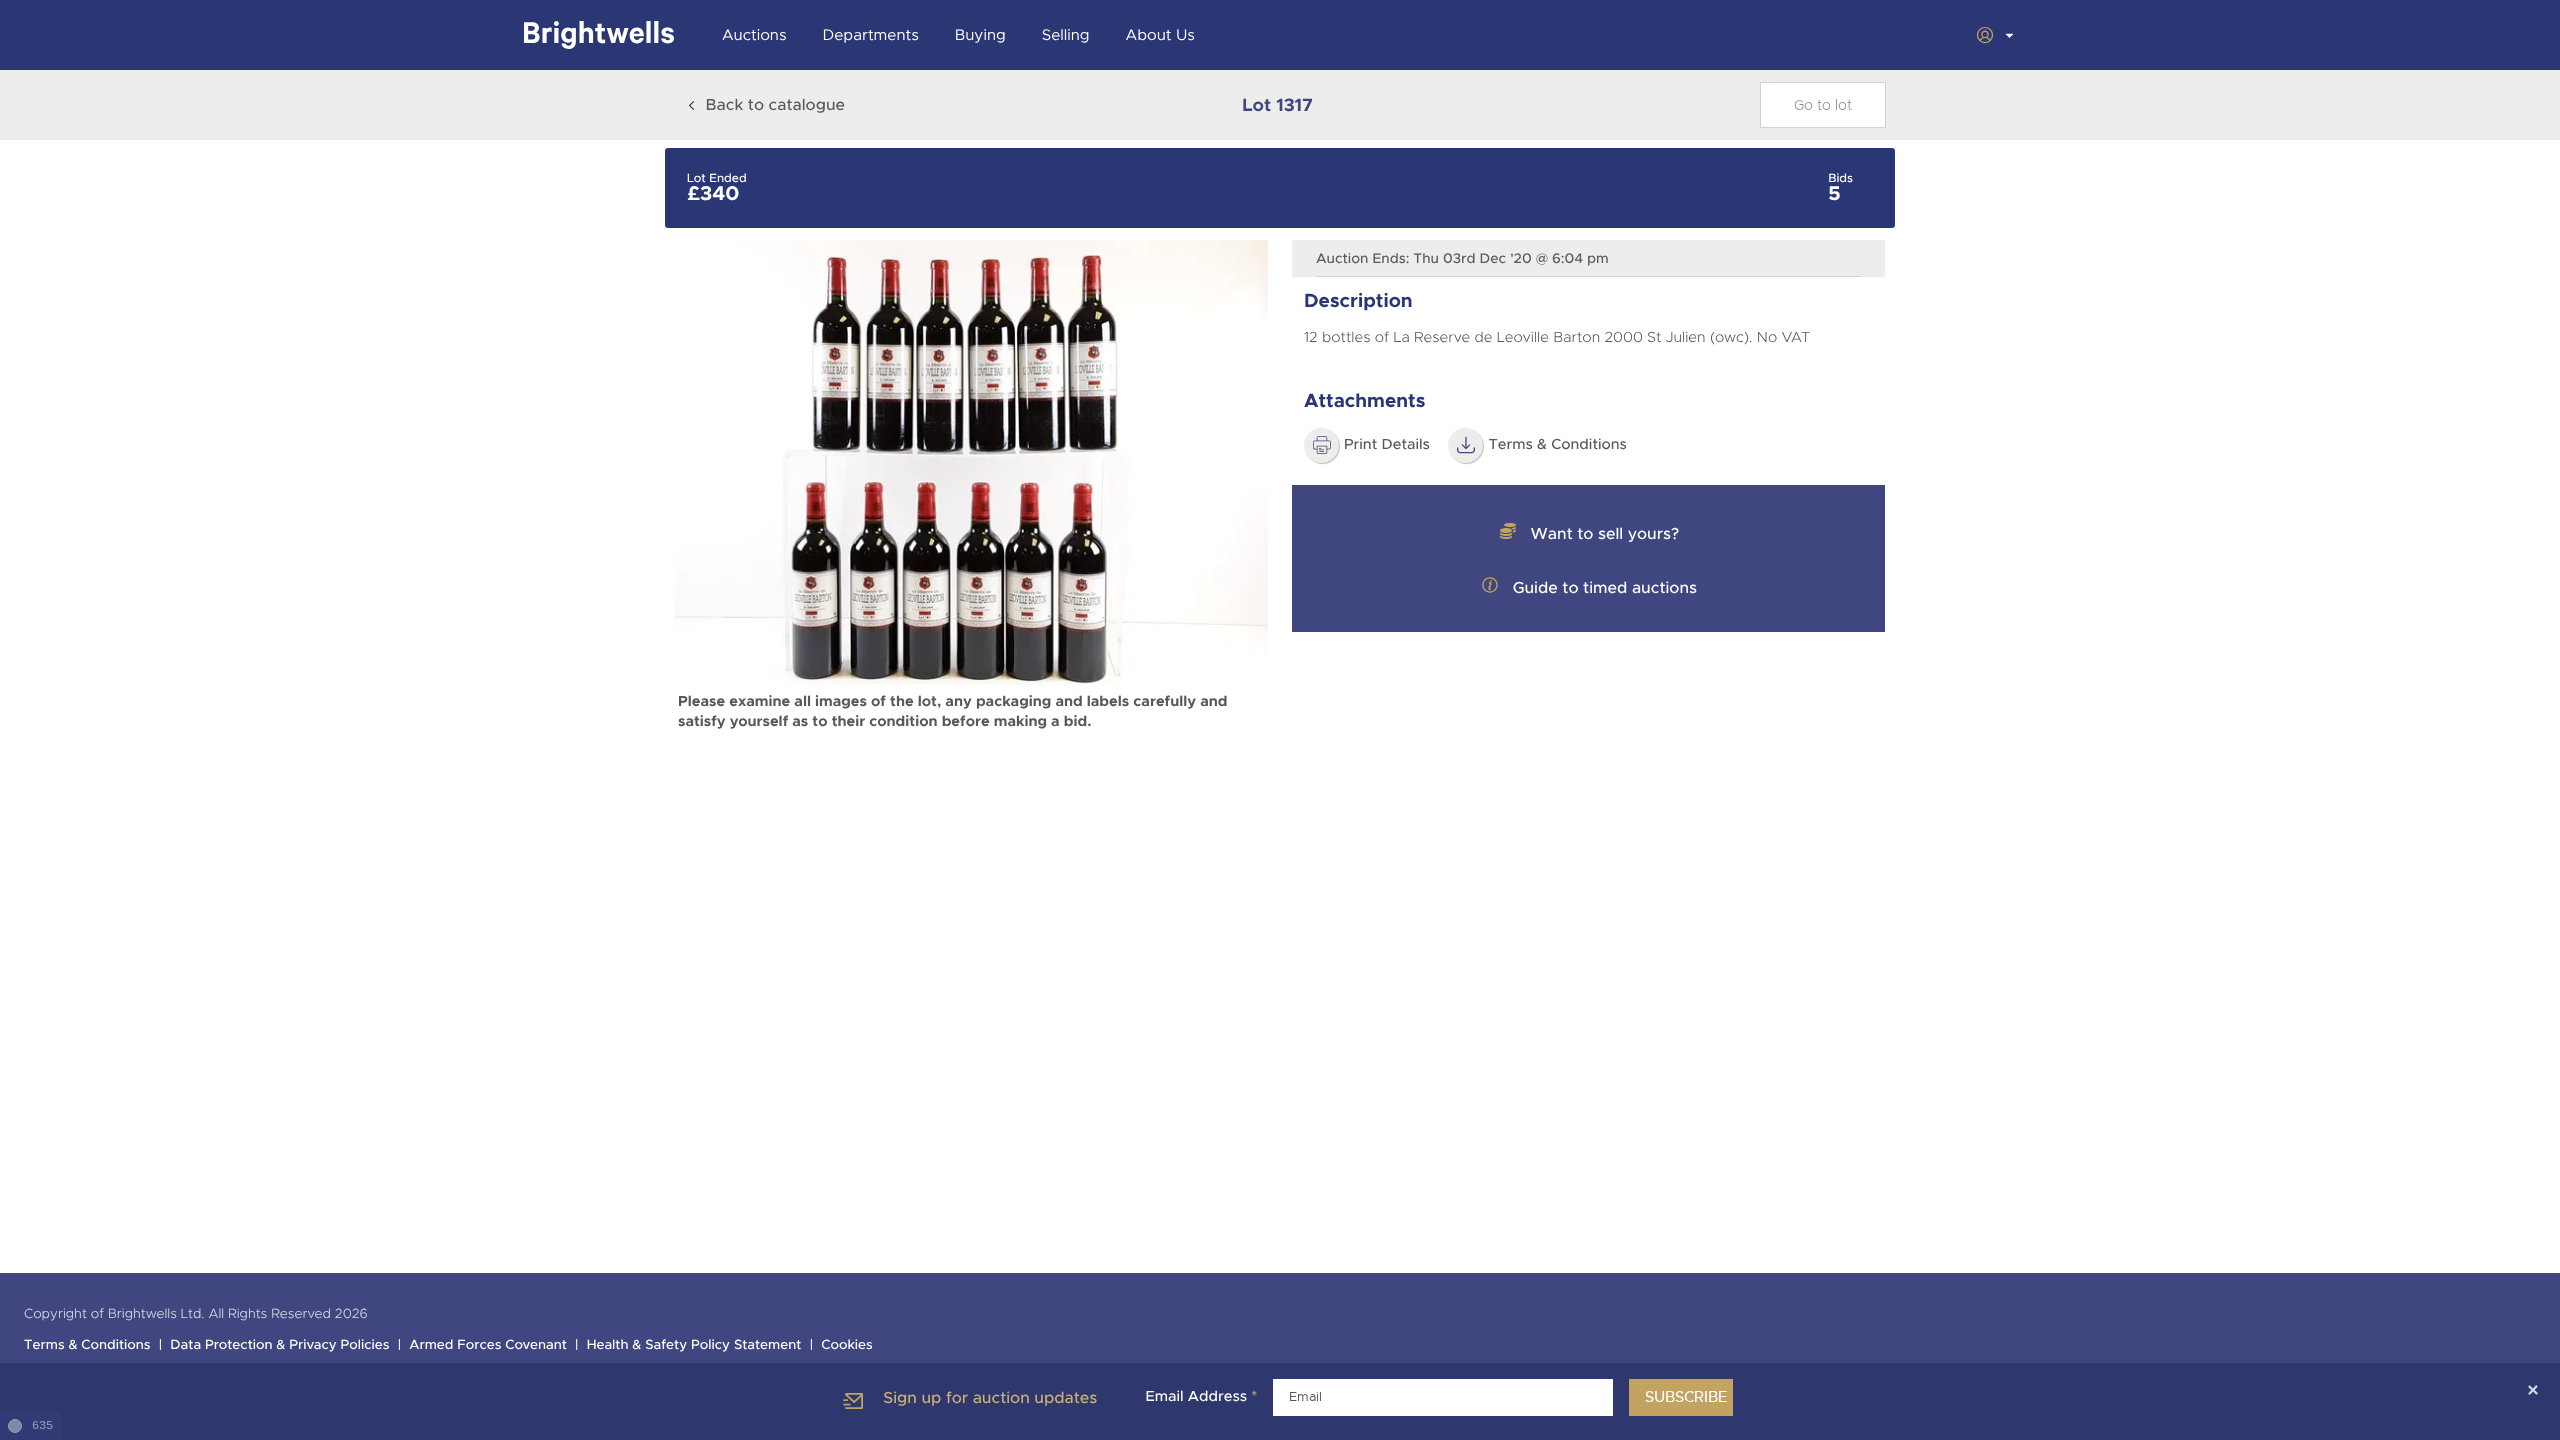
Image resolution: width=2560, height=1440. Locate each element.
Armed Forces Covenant (488, 1345)
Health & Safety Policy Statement (694, 1345)
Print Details (1387, 445)
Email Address (1201, 1397)
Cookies (847, 1345)
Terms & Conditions (87, 1345)
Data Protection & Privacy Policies (279, 1345)
